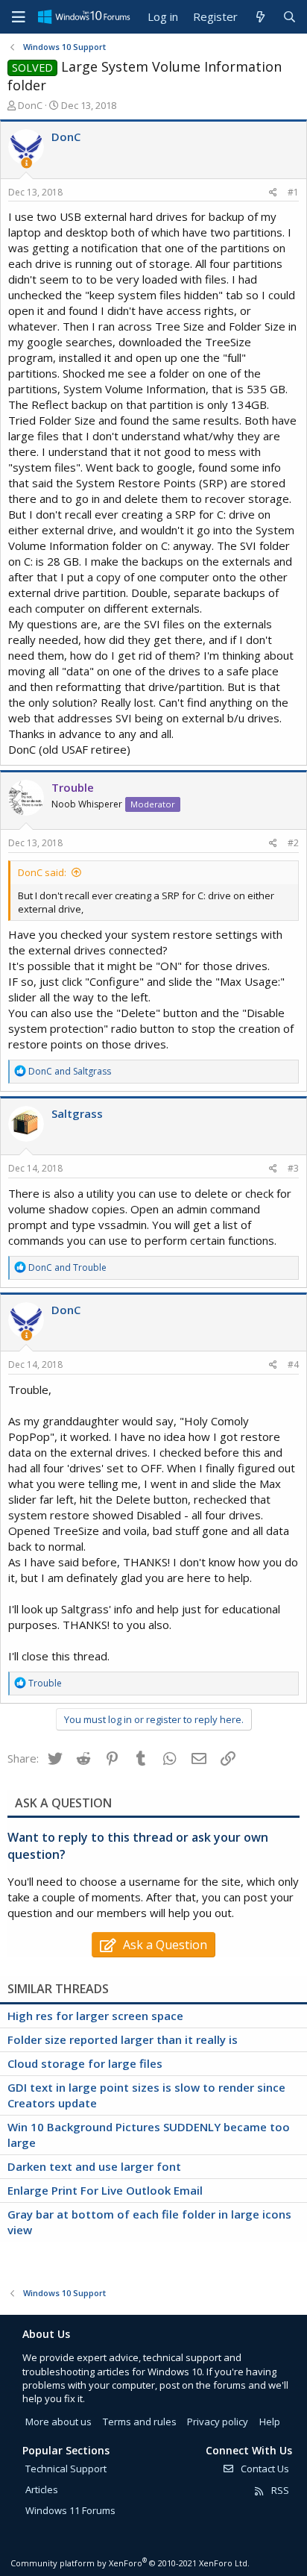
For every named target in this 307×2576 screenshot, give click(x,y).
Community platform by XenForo (130, 2563)
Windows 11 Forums (70, 2510)
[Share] (273, 193)
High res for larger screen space (95, 2016)
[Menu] (19, 17)
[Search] (289, 17)
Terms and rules (140, 2422)
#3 (293, 1168)
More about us (58, 2422)
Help (270, 2422)
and (70, 1071)
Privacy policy (218, 2422)
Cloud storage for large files (85, 2063)
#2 (293, 843)
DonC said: (42, 872)
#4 (293, 1364)
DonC (30, 105)
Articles (42, 2489)
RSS (279, 2490)
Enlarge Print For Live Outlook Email (105, 2190)
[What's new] (260, 17)
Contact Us (264, 2469)
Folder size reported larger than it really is (123, 2039)
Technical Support (66, 2469)
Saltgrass (77, 1113)
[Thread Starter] (26, 163)
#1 (293, 192)
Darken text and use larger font (94, 2166)
